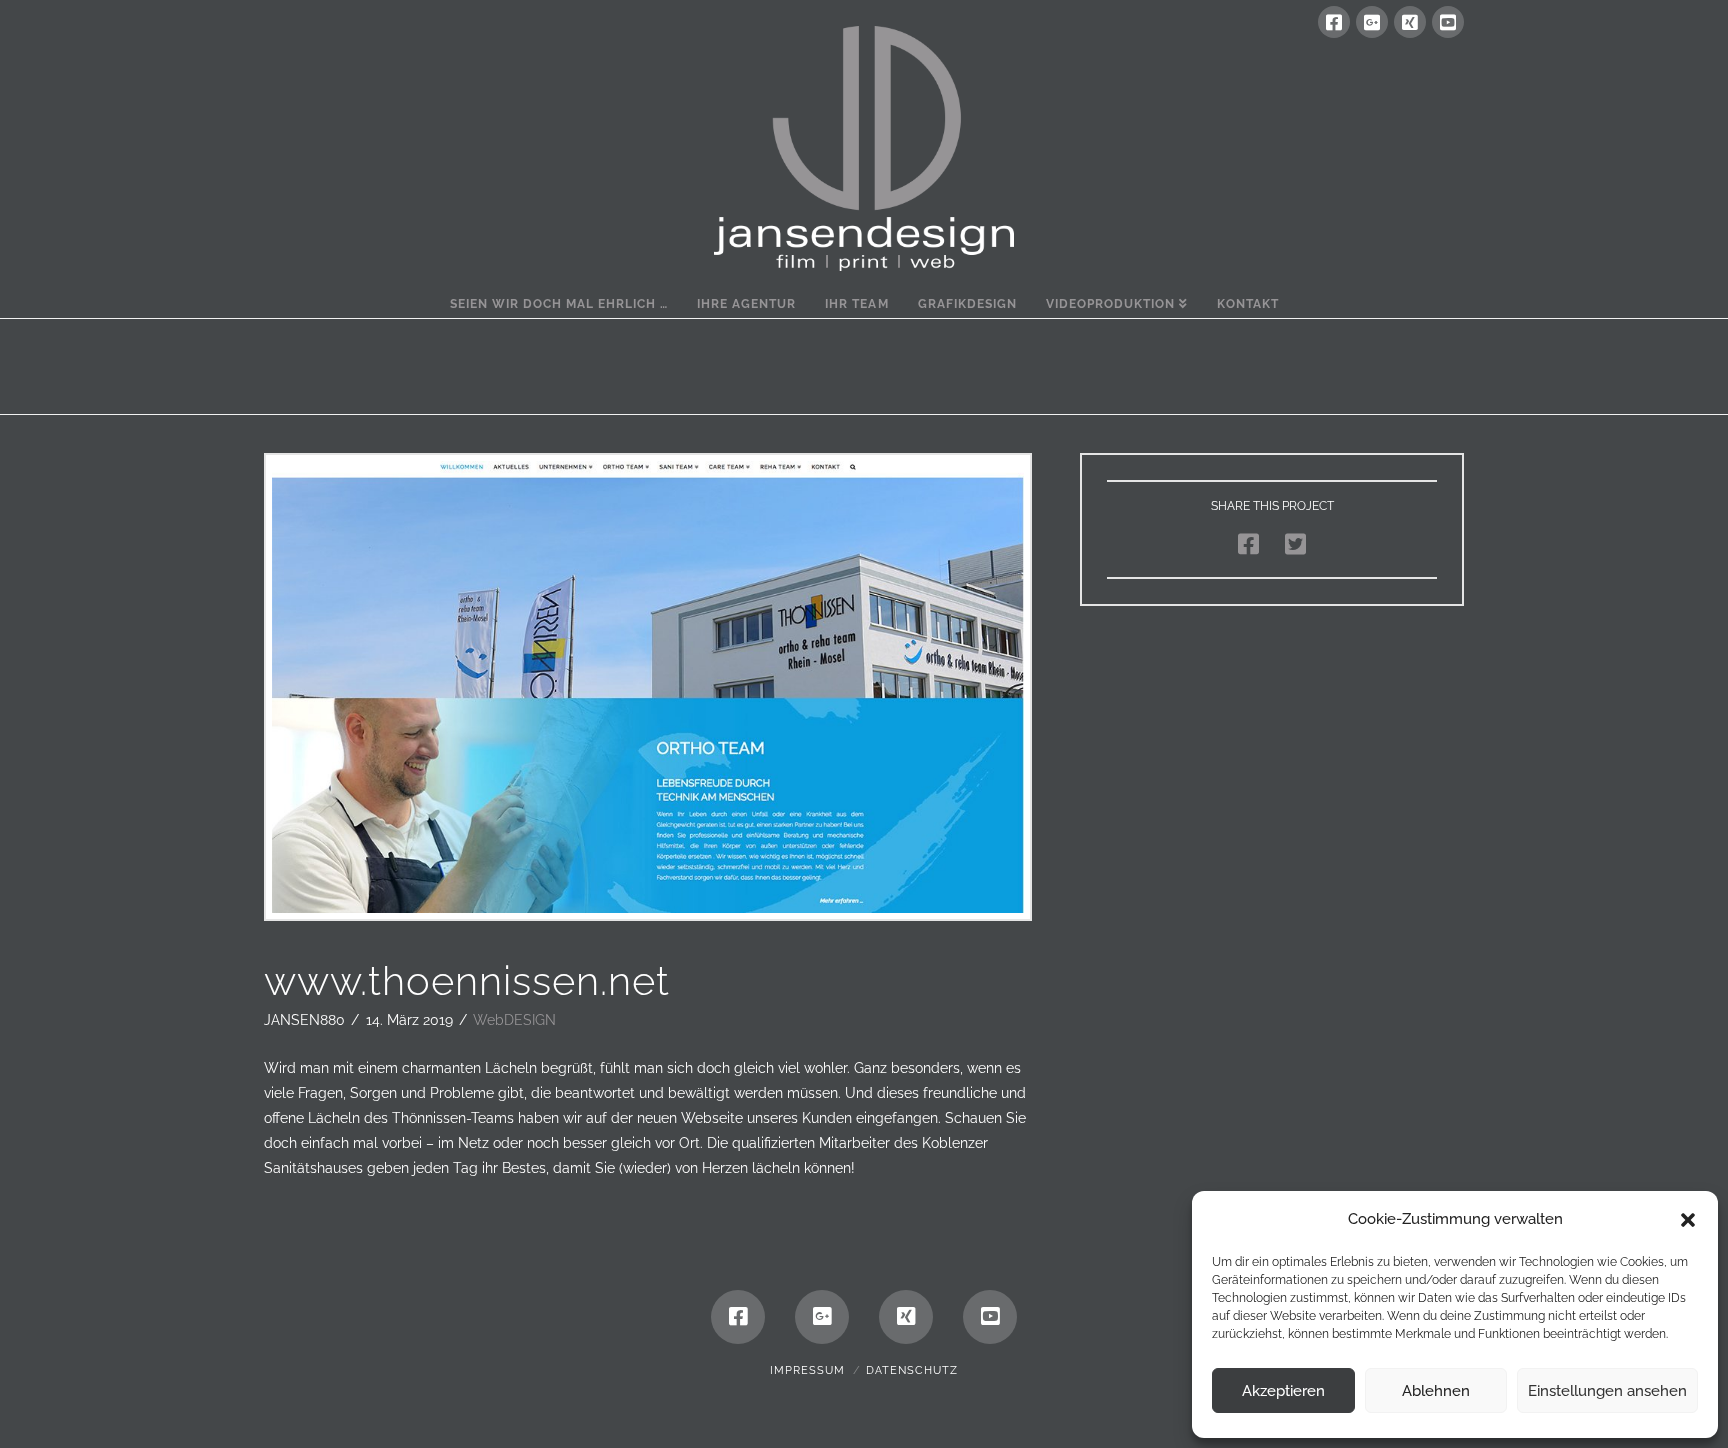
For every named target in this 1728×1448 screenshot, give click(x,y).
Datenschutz (912, 1370)
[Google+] (1372, 22)
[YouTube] (1448, 22)
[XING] (1410, 22)
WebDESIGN (514, 1020)
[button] (1688, 1220)
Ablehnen (1436, 1391)
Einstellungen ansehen (1607, 1391)
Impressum (807, 1370)
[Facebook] (1334, 22)
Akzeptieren (1283, 1391)
